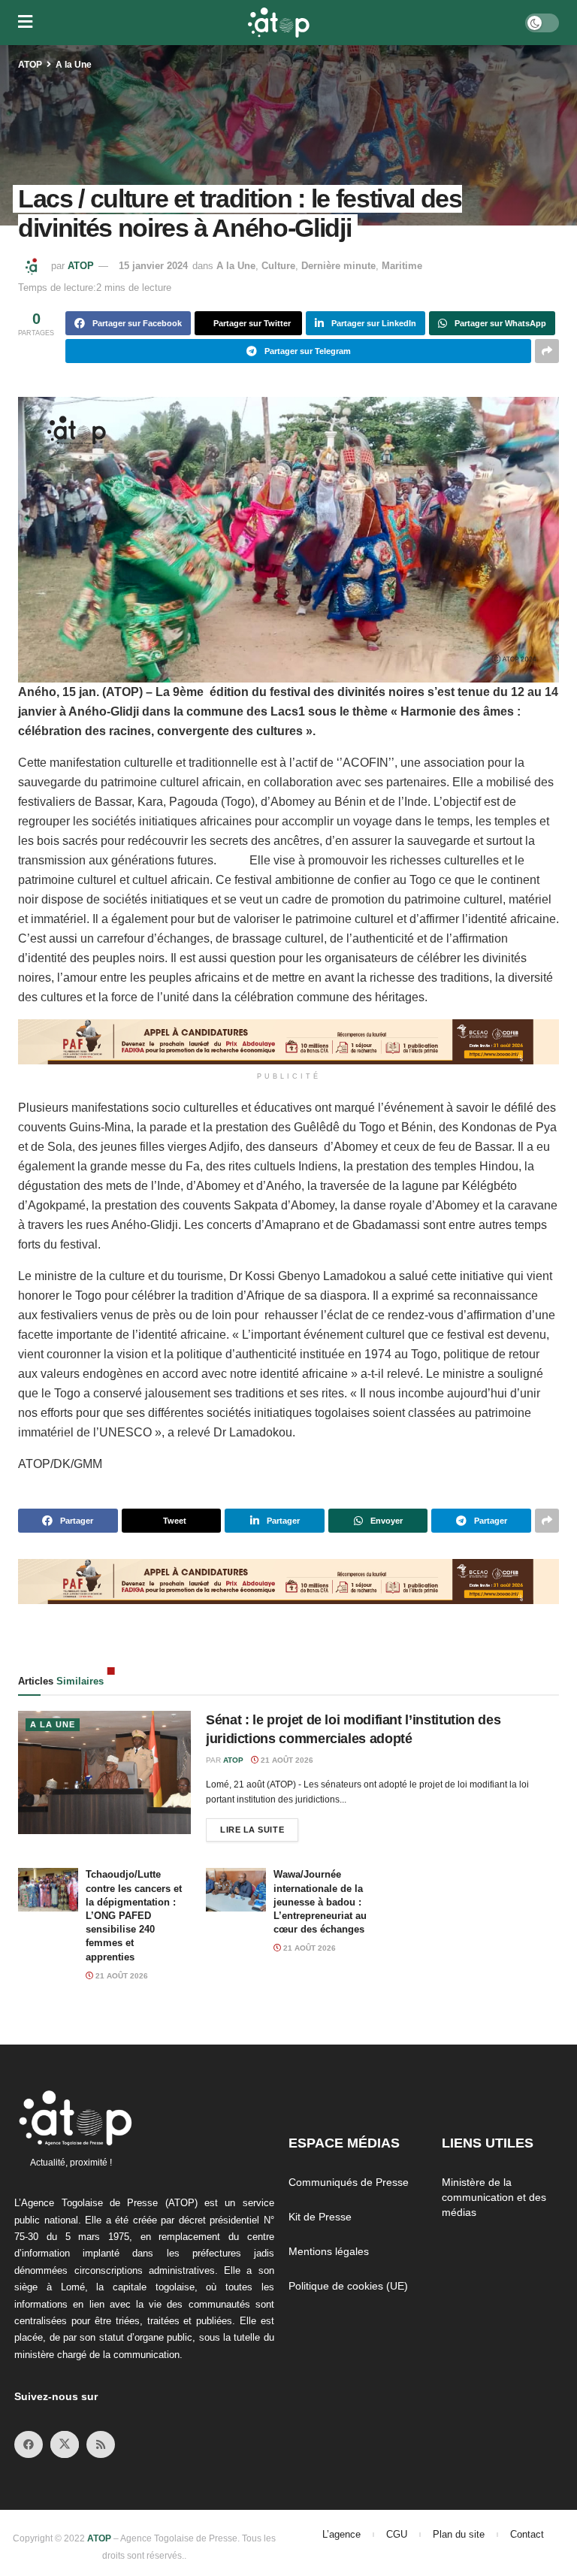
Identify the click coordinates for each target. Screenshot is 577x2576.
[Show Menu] (25, 23)
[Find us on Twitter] (65, 2444)
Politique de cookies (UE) (348, 2286)
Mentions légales (329, 2251)
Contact (527, 2534)
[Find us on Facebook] (29, 2444)
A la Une (74, 65)
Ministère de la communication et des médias (494, 2197)
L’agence (341, 2534)
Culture (278, 266)
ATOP (30, 65)
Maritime (402, 266)
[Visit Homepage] (279, 23)
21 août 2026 (286, 1760)
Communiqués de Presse (349, 2182)
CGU (397, 2534)
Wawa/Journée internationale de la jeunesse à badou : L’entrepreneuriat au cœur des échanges (320, 1902)
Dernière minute (338, 266)
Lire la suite (259, 1826)
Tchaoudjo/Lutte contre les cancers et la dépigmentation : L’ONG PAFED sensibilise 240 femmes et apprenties (134, 1915)
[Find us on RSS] (101, 2444)
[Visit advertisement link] (288, 1042)
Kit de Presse (320, 2217)
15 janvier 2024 (153, 266)
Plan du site (459, 2534)
